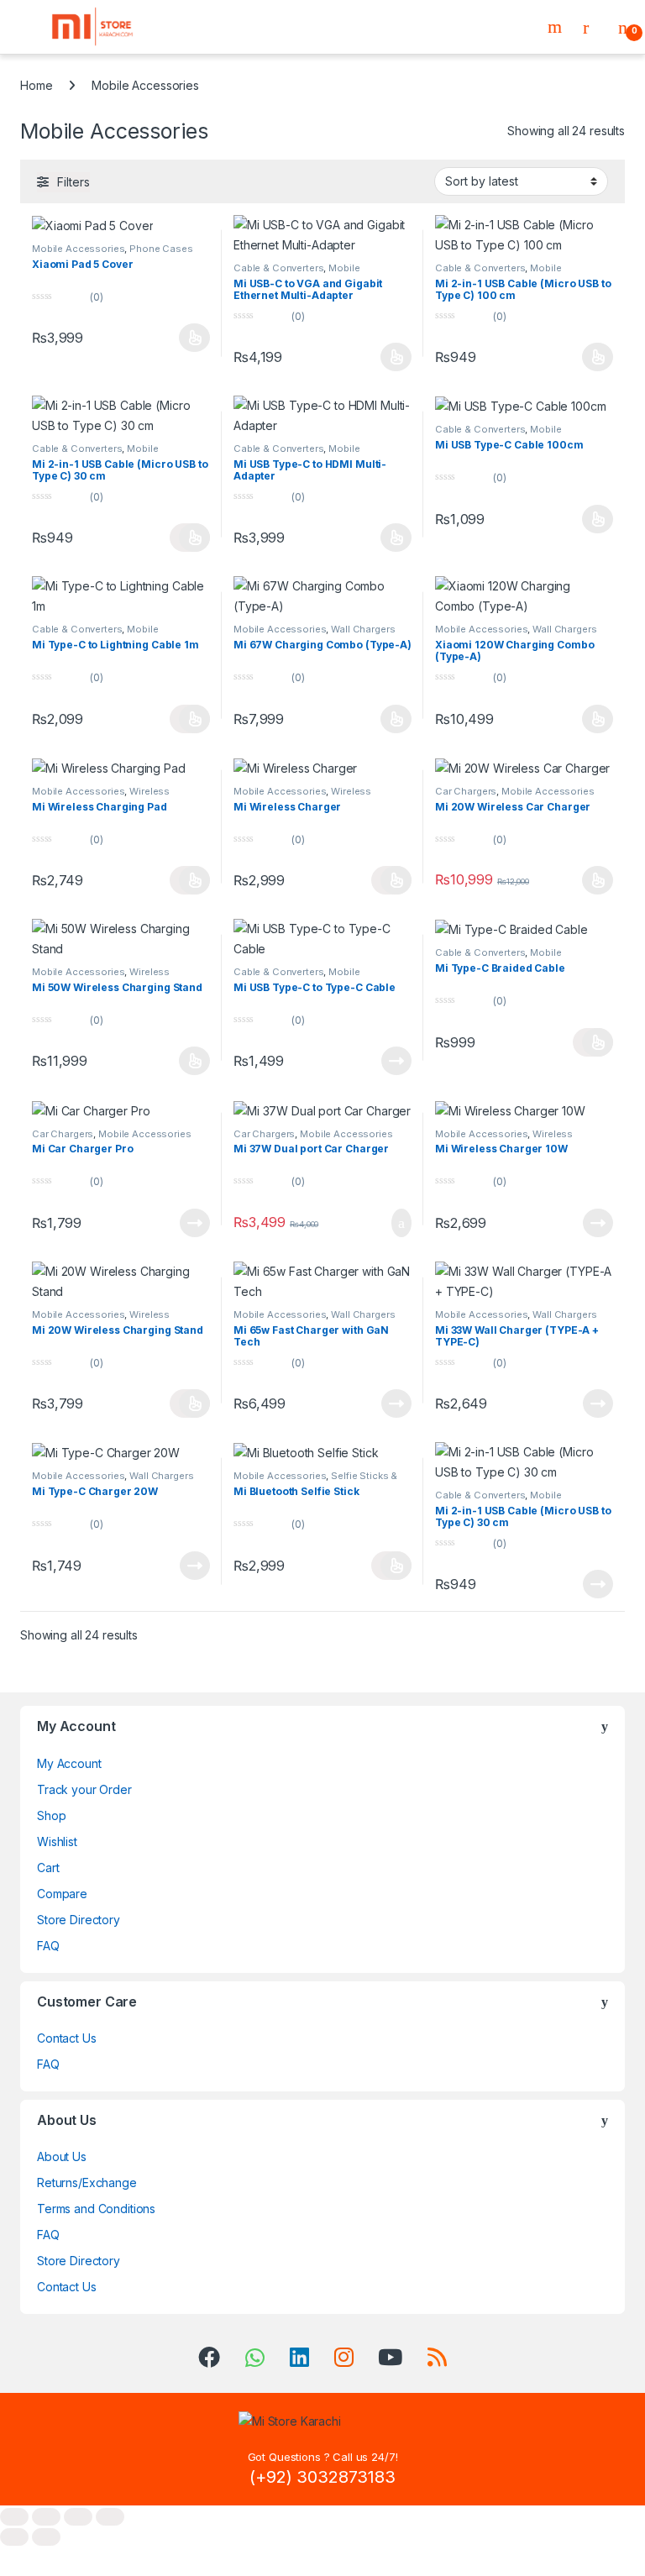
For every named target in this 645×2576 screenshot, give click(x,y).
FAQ (48, 1946)
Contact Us (67, 2038)
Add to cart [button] (400, 1223)
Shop (51, 1815)
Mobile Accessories (78, 249)
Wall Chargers (363, 629)
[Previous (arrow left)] (14, 2537)
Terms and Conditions (96, 2209)
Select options (190, 338)
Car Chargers (466, 791)
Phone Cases (161, 249)
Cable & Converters (278, 268)
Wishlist (57, 1841)
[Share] (78, 2517)
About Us (62, 2156)
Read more (396, 1061)
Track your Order (84, 1789)
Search (557, 27)
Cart (48, 1868)
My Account (69, 1763)
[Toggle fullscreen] (46, 2517)
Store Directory (79, 1920)
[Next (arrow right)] (46, 2537)
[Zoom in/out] (14, 2517)
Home (36, 85)
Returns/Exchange (87, 2183)
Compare (62, 1894)
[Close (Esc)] (110, 2517)
